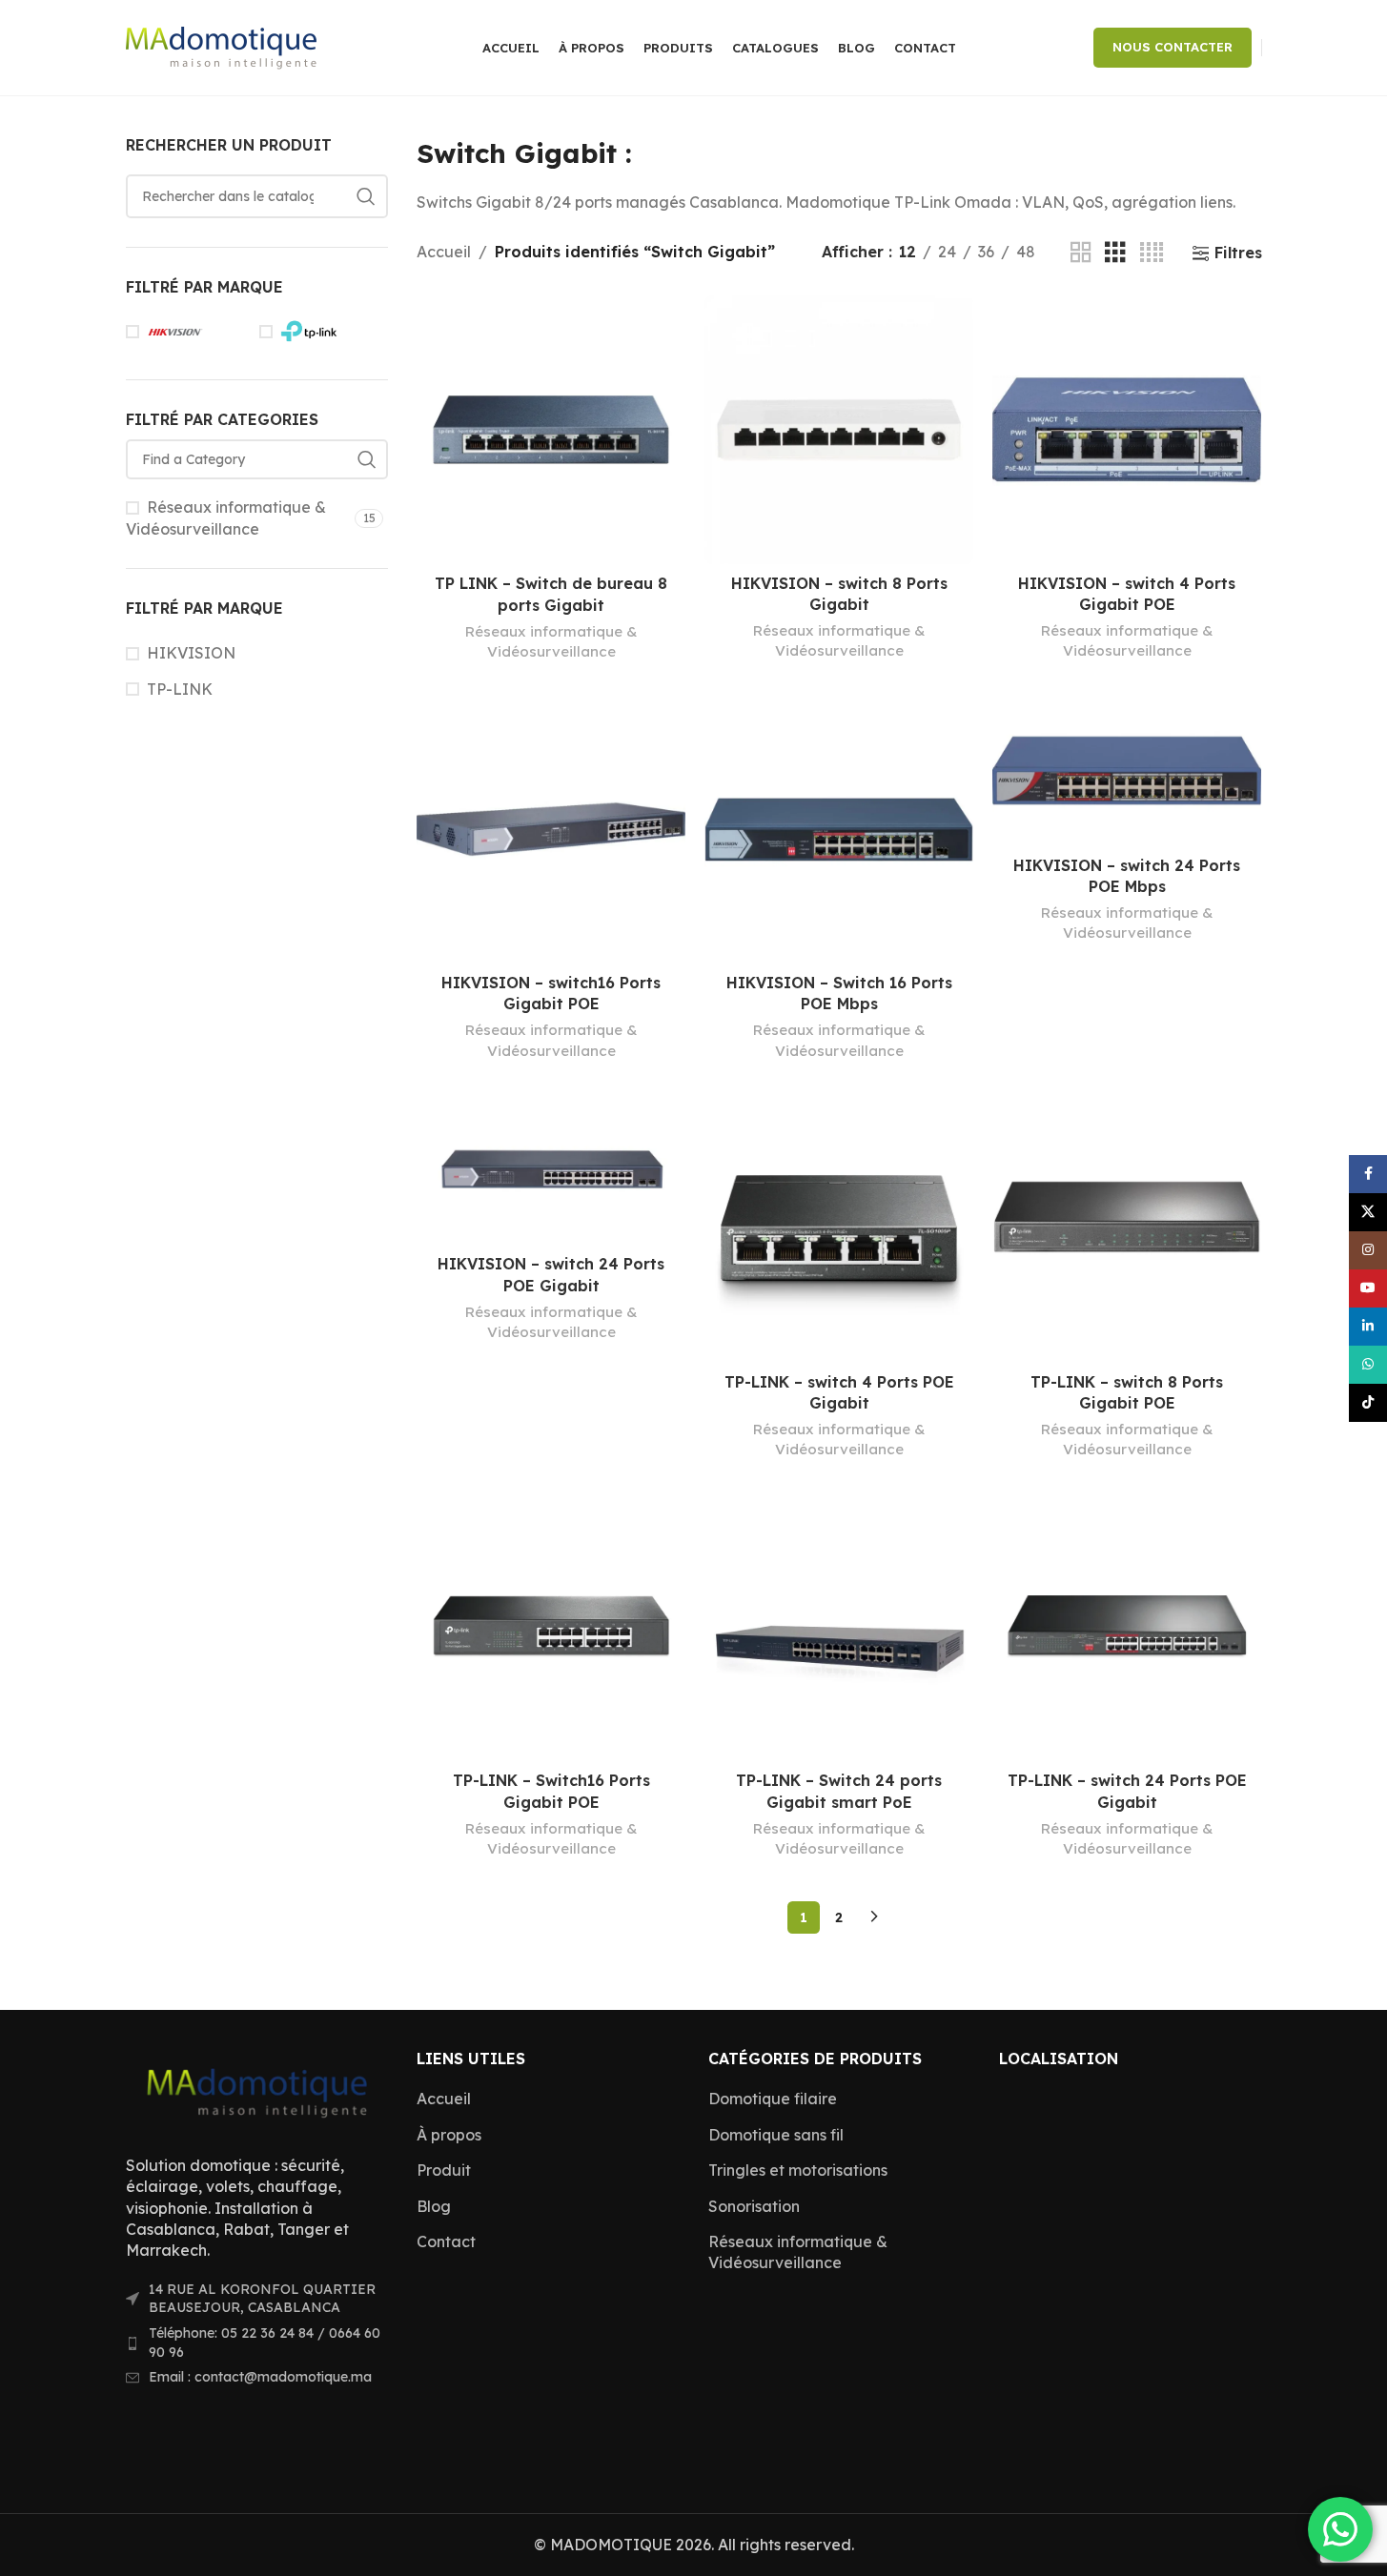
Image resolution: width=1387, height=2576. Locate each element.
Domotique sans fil (776, 2135)
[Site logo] (221, 46)
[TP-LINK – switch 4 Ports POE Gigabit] (839, 1228)
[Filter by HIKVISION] (188, 332)
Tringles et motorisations (798, 2170)
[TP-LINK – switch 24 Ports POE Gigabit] (1127, 1627)
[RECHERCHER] (366, 196)
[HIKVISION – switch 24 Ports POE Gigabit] (551, 1170)
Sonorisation (754, 2206)
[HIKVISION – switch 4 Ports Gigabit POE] (1127, 430)
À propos (449, 2135)
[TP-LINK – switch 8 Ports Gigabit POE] (1127, 1228)
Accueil (444, 252)
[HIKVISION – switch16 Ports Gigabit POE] (551, 829)
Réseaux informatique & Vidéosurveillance (226, 517)
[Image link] (257, 2090)
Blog (434, 2206)
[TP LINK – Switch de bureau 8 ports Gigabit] (551, 430)
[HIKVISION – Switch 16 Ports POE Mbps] (839, 829)
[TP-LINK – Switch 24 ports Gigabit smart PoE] (839, 1627)
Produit (444, 2170)
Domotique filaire (773, 2099)
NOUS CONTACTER (1173, 47)
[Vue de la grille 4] (1152, 253)
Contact (446, 2241)
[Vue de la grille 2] (1081, 253)
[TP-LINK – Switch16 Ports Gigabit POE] (551, 1627)
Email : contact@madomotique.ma (260, 2377)
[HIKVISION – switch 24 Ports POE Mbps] (1127, 771)
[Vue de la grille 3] (1115, 253)
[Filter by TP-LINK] (321, 332)
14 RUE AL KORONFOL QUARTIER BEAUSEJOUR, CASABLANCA (262, 2299)
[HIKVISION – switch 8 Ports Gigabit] (839, 430)
